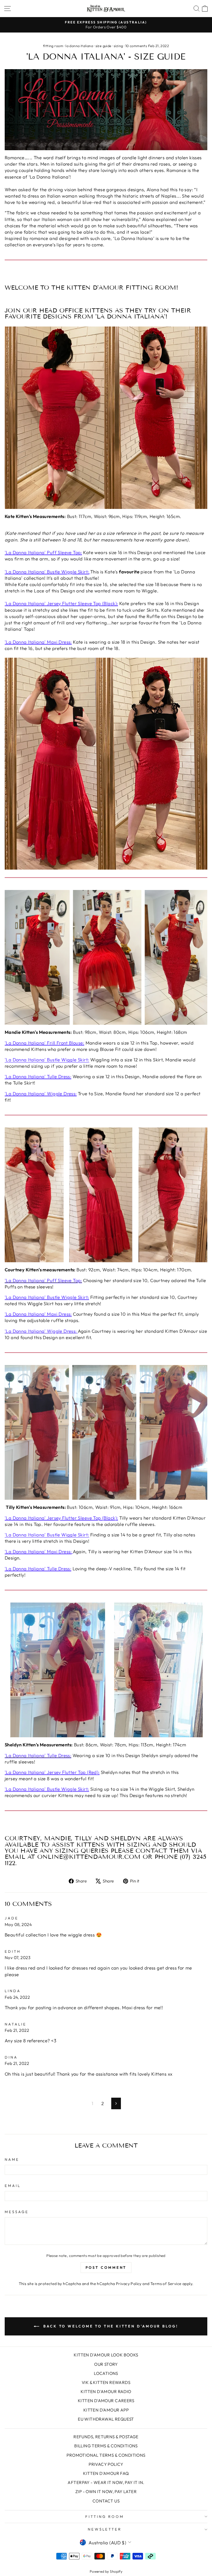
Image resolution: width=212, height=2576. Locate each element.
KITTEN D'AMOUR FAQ (106, 2473)
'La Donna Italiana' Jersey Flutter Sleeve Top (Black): (61, 603)
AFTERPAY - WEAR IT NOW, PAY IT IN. (106, 2482)
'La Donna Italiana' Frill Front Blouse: (44, 1043)
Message (17, 2212)
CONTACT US (106, 2501)
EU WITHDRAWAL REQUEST (106, 2419)
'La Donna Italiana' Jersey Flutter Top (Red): (52, 1772)
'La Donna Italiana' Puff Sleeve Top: (43, 552)
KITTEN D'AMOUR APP (106, 2410)
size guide (104, 46)
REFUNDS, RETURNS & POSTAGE (106, 2437)
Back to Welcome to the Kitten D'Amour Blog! (110, 2326)
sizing (118, 46)
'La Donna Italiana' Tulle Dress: (38, 1076)
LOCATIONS (106, 2373)
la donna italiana (79, 46)
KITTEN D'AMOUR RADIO (106, 2392)
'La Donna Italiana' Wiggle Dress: (41, 1093)
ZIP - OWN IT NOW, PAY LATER (106, 2492)
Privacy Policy (129, 2284)
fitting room (53, 46)
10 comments (136, 46)
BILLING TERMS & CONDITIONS (106, 2446)
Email (13, 2186)
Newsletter (105, 2529)
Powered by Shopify (106, 2571)
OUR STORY (106, 2364)
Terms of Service (166, 2284)
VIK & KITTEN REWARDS (106, 2382)
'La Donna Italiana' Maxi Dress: (38, 642)
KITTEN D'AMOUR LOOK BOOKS (106, 2355)
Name (12, 2159)
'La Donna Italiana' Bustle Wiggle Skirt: (47, 572)
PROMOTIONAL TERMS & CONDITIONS (106, 2455)
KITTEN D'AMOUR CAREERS (106, 2401)
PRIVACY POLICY (106, 2464)
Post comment (106, 2267)
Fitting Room (105, 2516)
